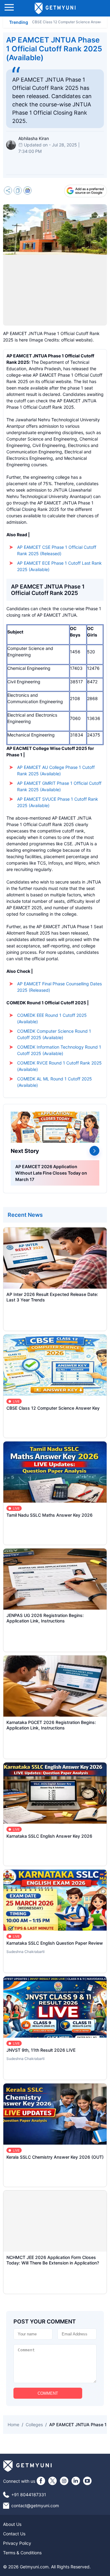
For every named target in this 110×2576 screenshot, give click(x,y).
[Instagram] (64, 2481)
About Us (12, 2524)
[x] (53, 2481)
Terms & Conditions (22, 2553)
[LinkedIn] (76, 2481)
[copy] (18, 191)
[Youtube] (87, 2481)
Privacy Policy (17, 2543)
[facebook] (41, 2481)
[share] (8, 191)
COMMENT (48, 2393)
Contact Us (14, 2534)
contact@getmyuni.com (35, 2506)
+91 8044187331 (29, 2495)
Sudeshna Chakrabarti (26, 1952)
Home (13, 2425)
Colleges (34, 2425)
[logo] (55, 8)
